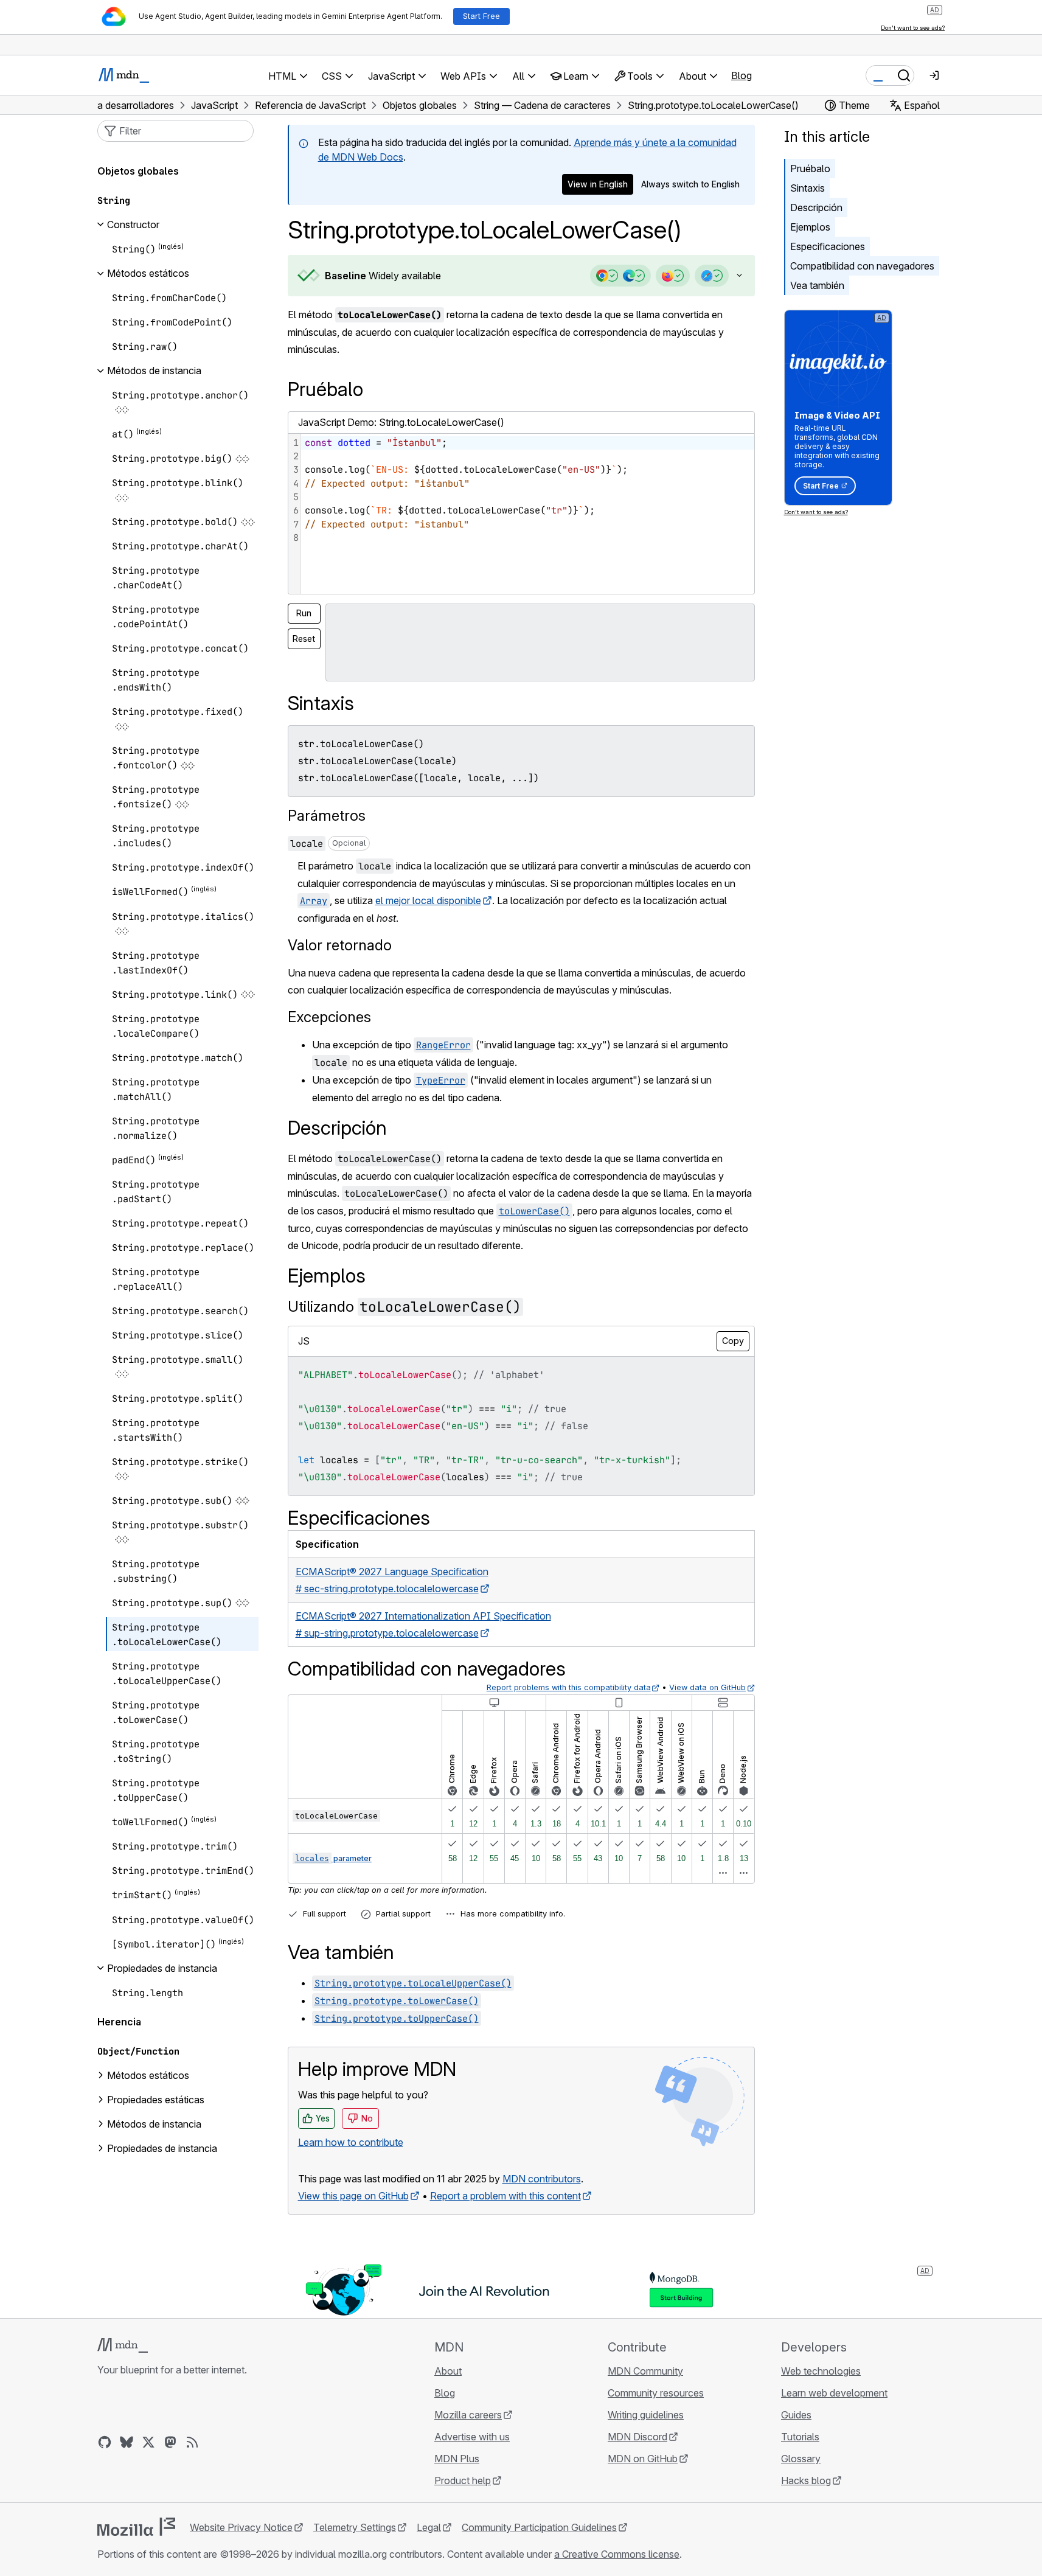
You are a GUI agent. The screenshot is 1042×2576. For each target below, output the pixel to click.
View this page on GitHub (353, 2196)
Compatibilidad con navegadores (862, 266)
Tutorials (800, 2437)
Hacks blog (806, 2480)
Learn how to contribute (351, 2142)
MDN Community (645, 2371)
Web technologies (821, 2371)
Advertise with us (472, 2437)
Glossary (801, 2459)
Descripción (816, 207)
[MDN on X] (148, 2442)
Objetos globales (138, 171)
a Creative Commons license (617, 2554)
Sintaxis (808, 188)
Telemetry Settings (355, 2527)
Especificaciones (828, 246)
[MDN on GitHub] (105, 2442)
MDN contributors (542, 2179)
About (448, 2371)
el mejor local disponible (428, 900)
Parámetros (327, 816)
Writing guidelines (646, 2415)
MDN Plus (457, 2459)
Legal (429, 2527)
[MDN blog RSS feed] (192, 2442)
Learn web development (834, 2393)
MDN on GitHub (643, 2459)
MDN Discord (637, 2437)
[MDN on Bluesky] (127, 2442)
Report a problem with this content (505, 2196)
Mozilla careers (468, 2415)
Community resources (656, 2393)
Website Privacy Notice (241, 2527)
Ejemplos (810, 227)
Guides (796, 2415)
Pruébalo (810, 169)
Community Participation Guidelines (539, 2527)
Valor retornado (340, 945)
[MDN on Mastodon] (170, 2442)
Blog (742, 75)
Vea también (817, 285)
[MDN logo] (123, 2345)
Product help (463, 2480)
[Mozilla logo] (136, 2527)
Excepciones (329, 1017)
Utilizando (405, 1307)
